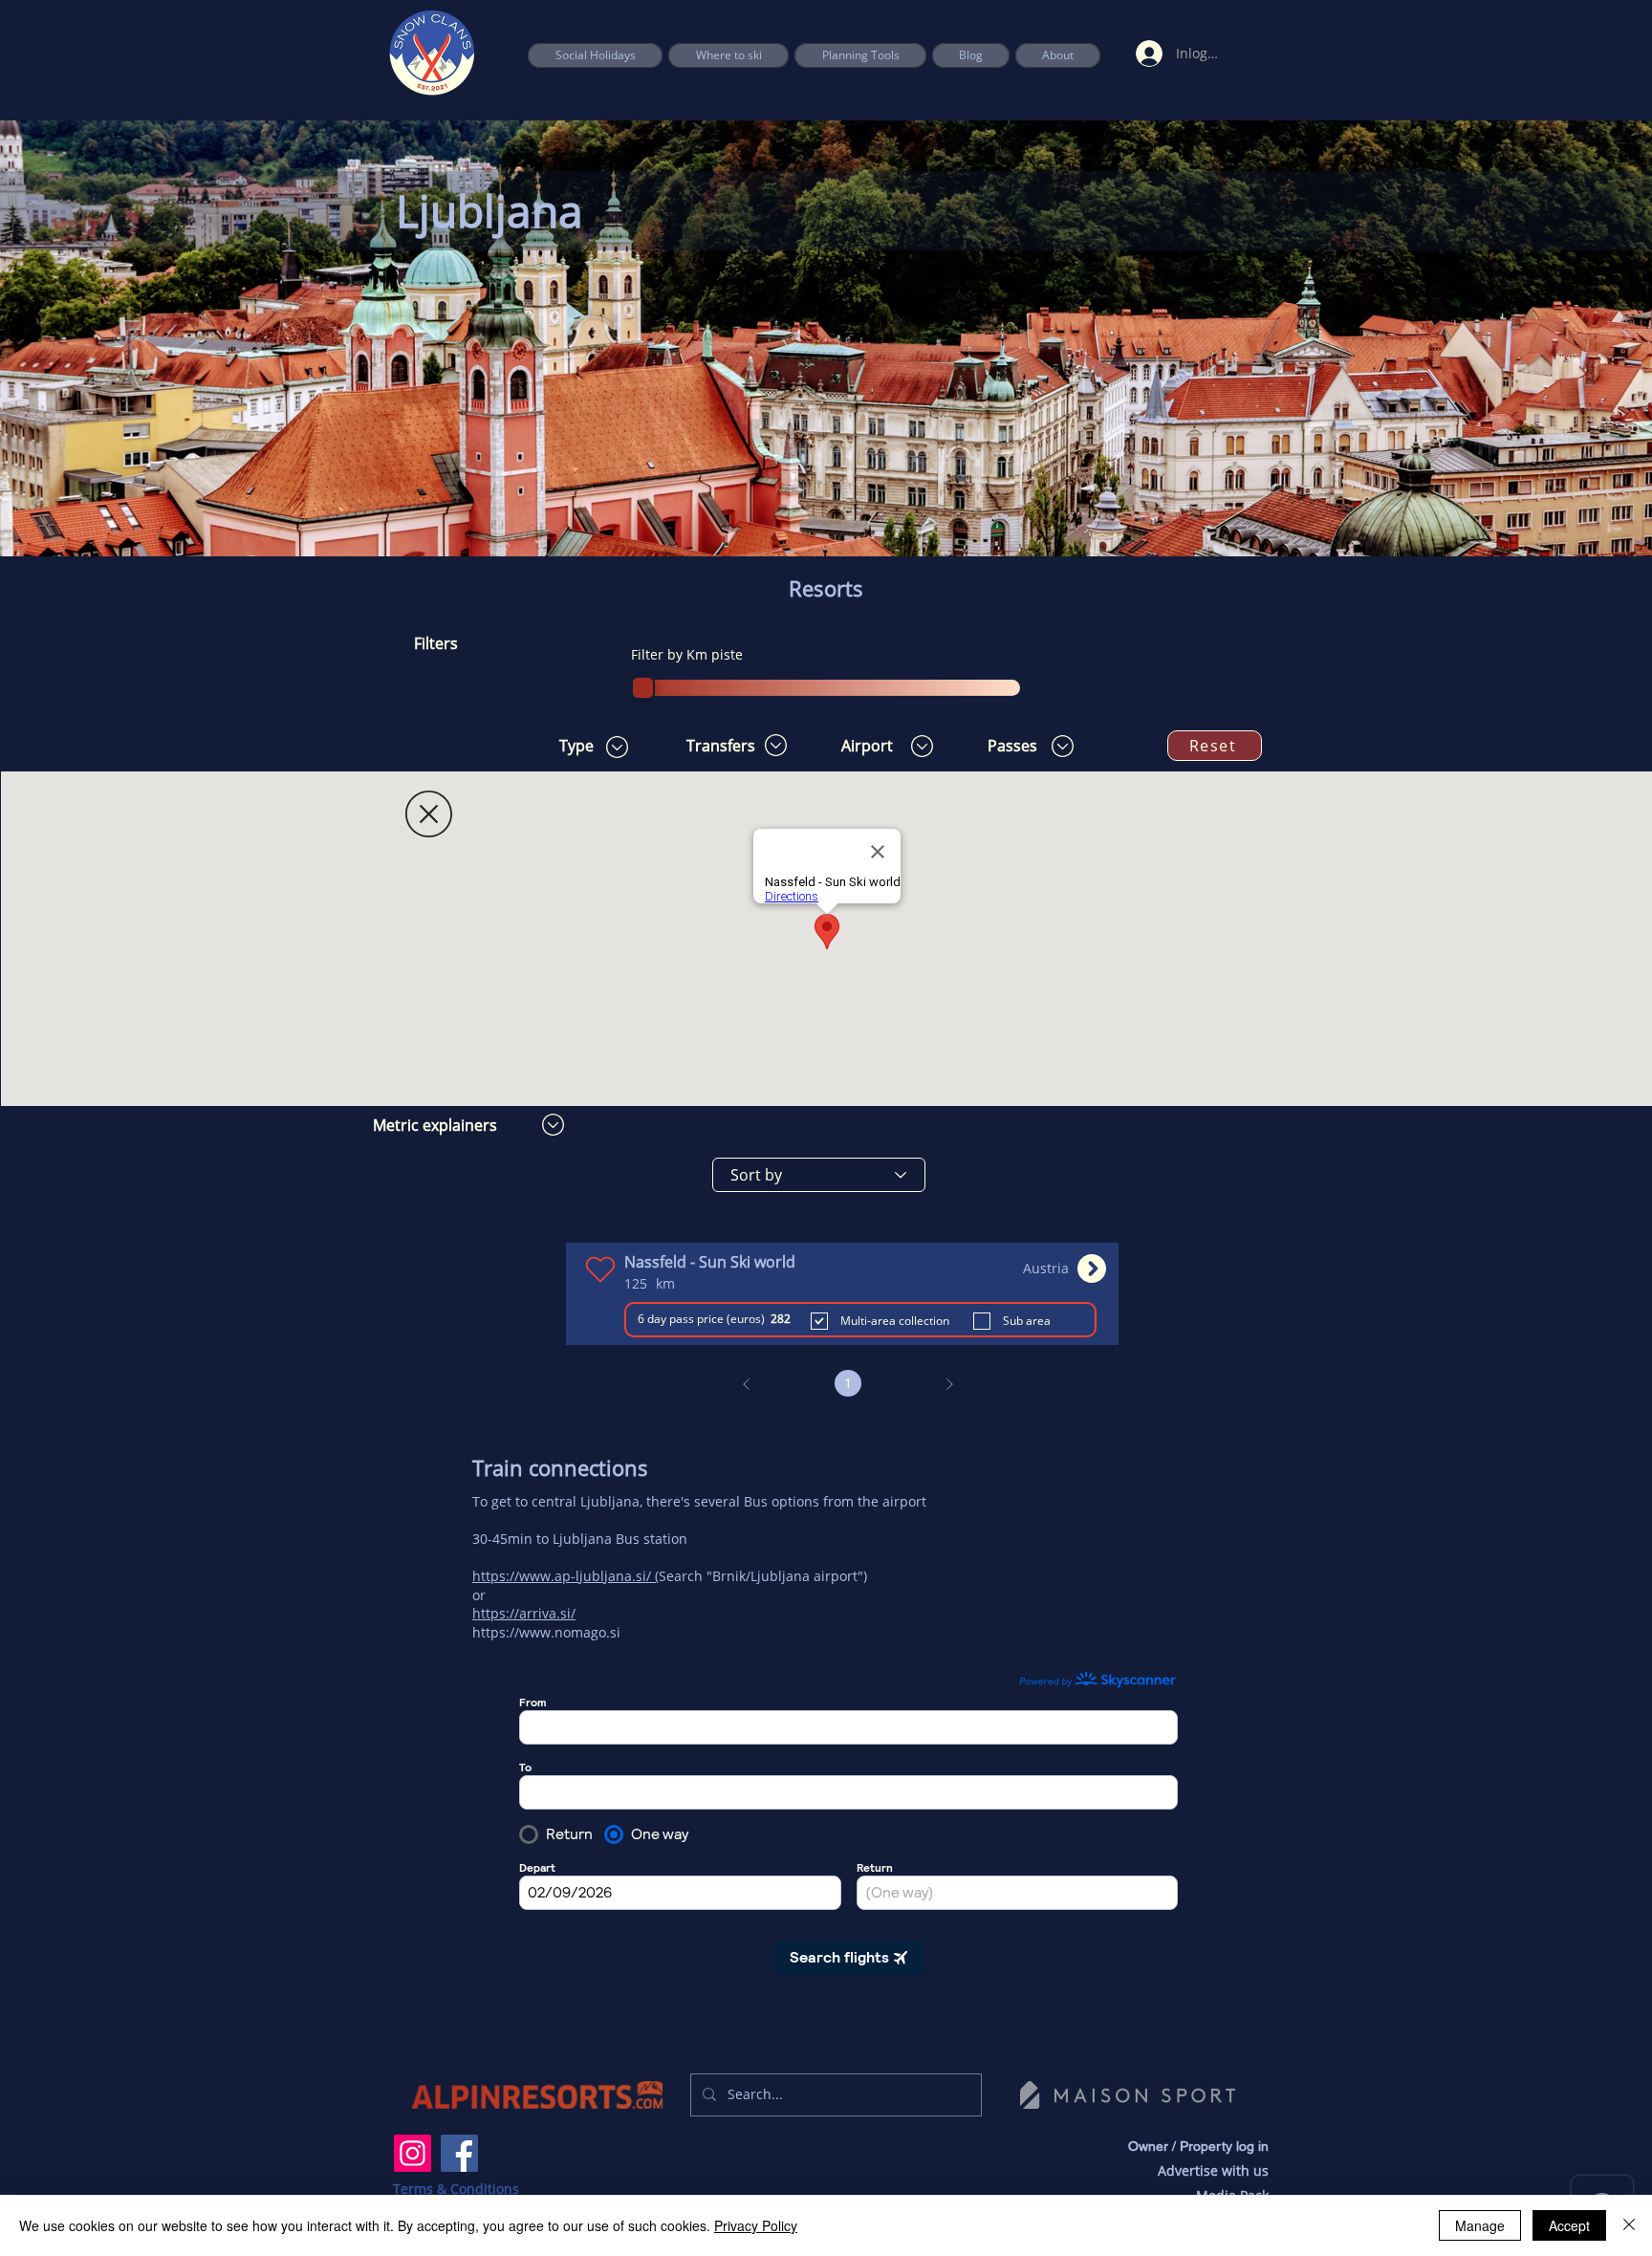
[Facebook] (459, 2153)
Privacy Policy (756, 2225)
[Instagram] (413, 2153)
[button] (860, 55)
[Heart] (600, 1269)
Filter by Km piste (687, 654)
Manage (1480, 2225)
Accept (1569, 2225)
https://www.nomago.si (546, 1632)
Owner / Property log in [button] (1198, 2146)
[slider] (643, 688)
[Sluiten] (1629, 2225)
